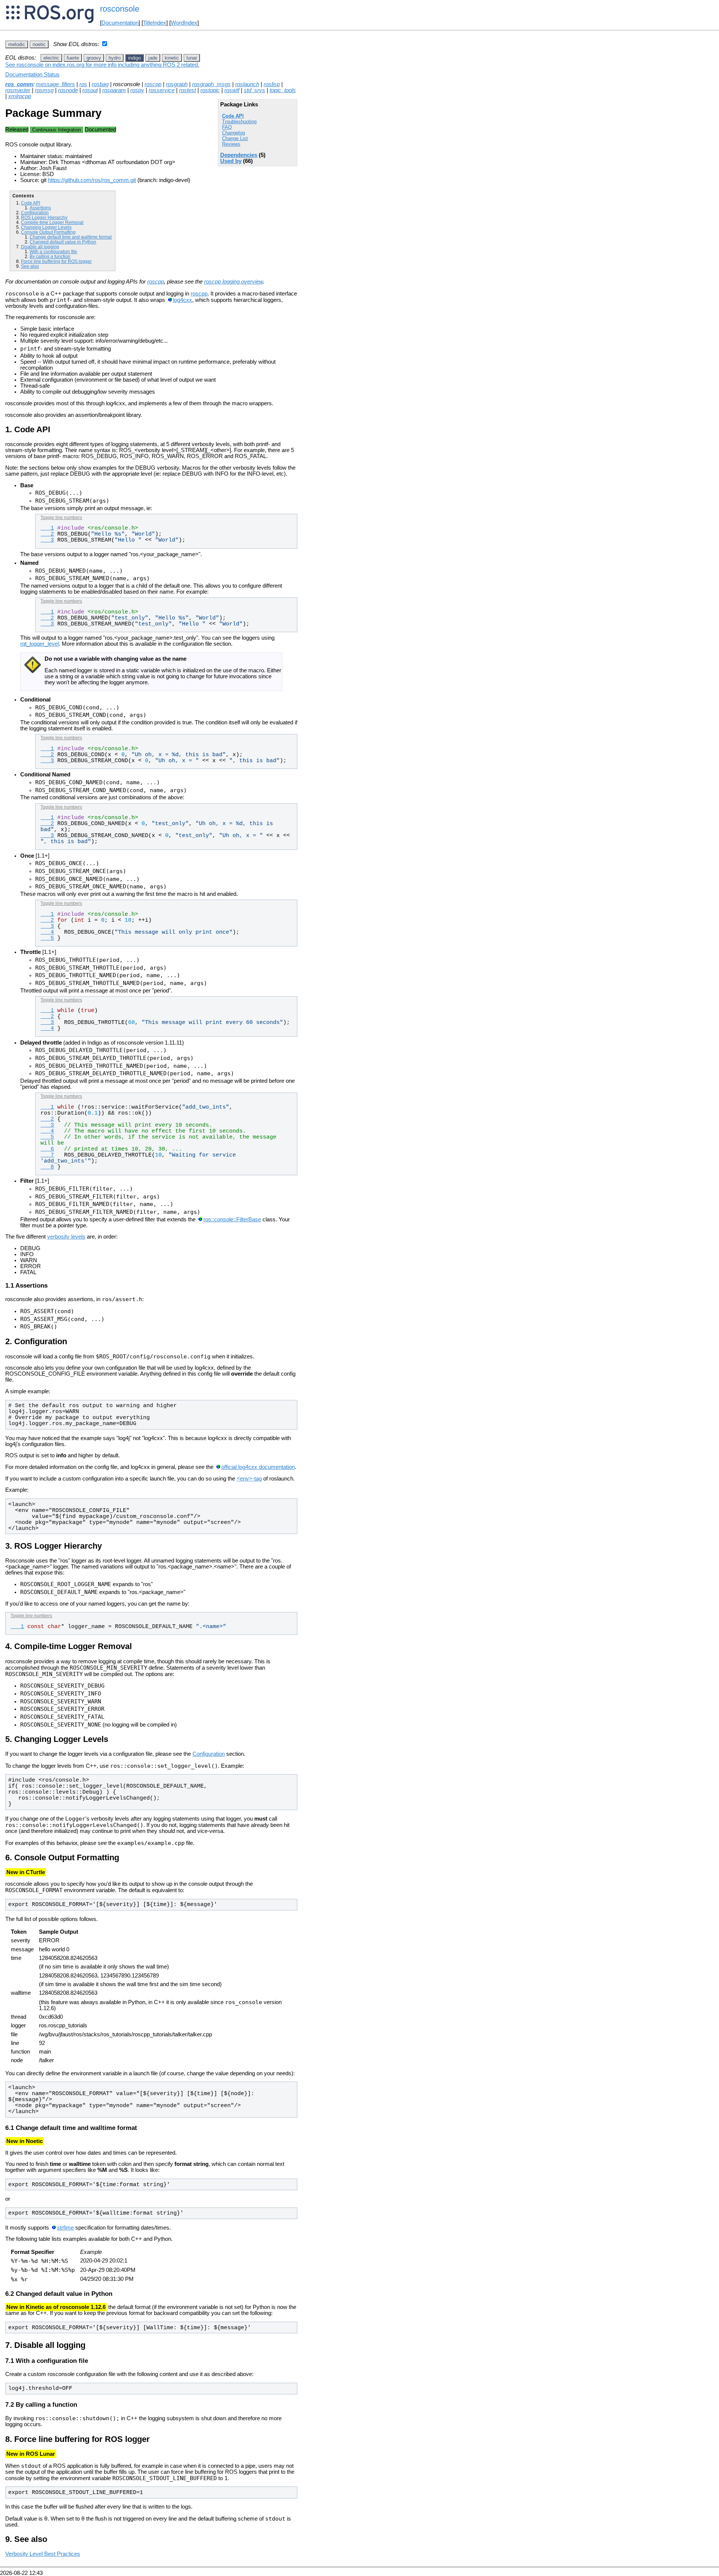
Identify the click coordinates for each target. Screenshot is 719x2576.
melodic (17, 44)
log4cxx (183, 300)
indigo (134, 58)
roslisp (272, 84)
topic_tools (283, 90)
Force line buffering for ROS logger (56, 261)
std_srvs (254, 90)
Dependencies (239, 155)
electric (51, 58)
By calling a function (50, 256)
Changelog (233, 133)
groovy (94, 58)
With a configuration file (53, 251)
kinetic (172, 58)
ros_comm (19, 84)
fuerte (73, 58)
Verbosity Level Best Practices (43, 2554)
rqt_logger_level (40, 644)
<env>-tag (249, 1479)
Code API (233, 116)
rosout (90, 90)
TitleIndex (155, 23)
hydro (115, 58)
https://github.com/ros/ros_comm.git (92, 180)
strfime (65, 2228)
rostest (187, 90)
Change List (235, 138)
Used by (231, 161)
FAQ (227, 127)
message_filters (55, 84)
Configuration (35, 213)
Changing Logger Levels (46, 227)
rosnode (68, 90)
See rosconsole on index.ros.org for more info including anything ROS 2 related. (102, 65)
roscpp (153, 84)
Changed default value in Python (63, 242)
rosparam (114, 90)
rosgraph (177, 84)
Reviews (231, 144)
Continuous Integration (57, 130)
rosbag (100, 84)
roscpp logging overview (233, 282)
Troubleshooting (239, 122)
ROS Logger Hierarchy (44, 217)
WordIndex (184, 23)
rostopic (210, 90)
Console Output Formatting (48, 232)
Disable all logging (40, 247)
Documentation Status (32, 75)
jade (153, 58)
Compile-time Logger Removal (52, 222)
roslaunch (247, 84)
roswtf (232, 90)
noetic (39, 44)
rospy (137, 90)
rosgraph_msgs (211, 84)
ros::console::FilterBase (232, 1219)
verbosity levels (66, 1237)
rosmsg (44, 90)
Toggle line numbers (61, 518)
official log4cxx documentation (258, 1467)
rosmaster (18, 90)
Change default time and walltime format (71, 237)
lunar (192, 58)
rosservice (162, 90)
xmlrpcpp (20, 96)
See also (30, 266)
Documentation (120, 23)
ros (83, 84)
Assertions (40, 208)
